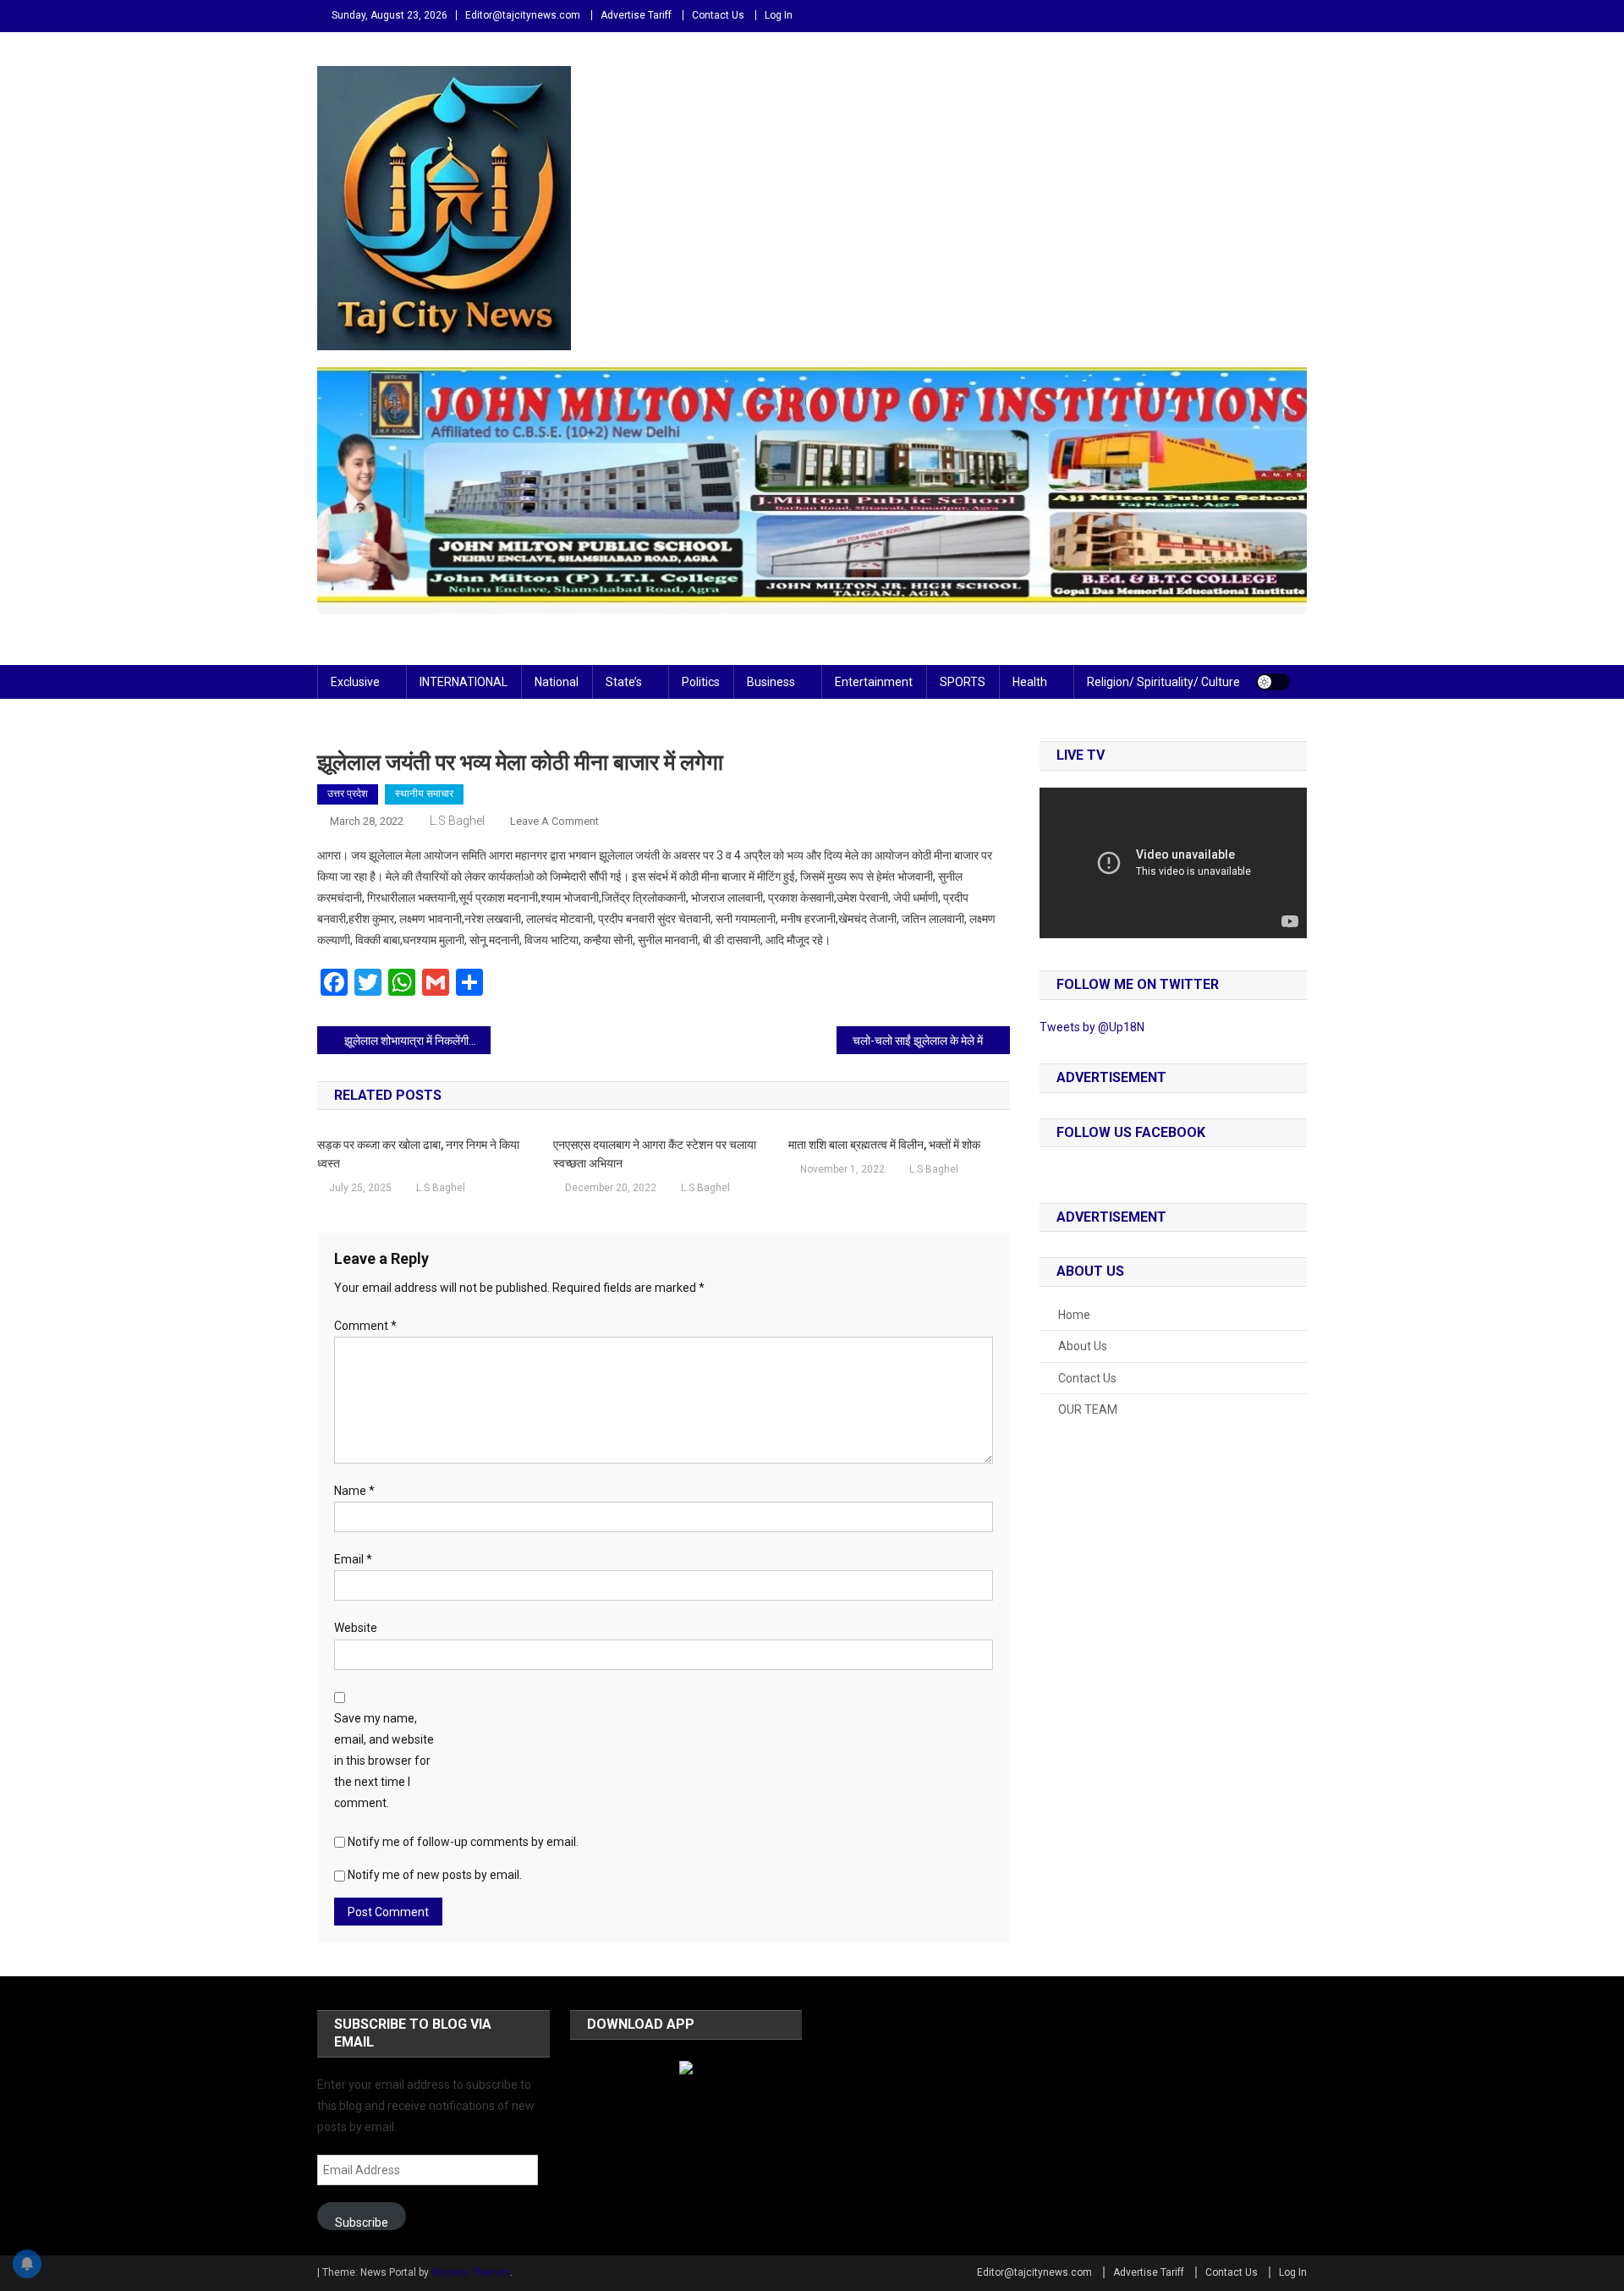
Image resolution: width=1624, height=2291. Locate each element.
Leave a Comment (554, 821)
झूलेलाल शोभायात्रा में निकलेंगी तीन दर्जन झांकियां (417, 1041)
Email (353, 1559)
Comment (365, 1326)
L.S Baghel (457, 821)
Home (1074, 1315)
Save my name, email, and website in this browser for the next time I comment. (384, 1761)
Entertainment (874, 682)
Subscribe (362, 2222)
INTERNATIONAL (464, 682)
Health (1030, 682)
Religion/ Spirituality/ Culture (1163, 682)
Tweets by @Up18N (1092, 1027)
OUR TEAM (1088, 1409)
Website (356, 1628)
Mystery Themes (471, 2272)
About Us (1083, 1346)
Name (354, 1491)
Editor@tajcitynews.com (523, 15)
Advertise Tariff (636, 15)
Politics (701, 682)
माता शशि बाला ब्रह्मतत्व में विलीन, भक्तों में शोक (884, 1145)
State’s (624, 682)
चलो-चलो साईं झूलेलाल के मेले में (918, 1041)
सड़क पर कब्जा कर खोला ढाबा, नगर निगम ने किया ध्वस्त (418, 1154)
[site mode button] (1273, 682)
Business (771, 682)
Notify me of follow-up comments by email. (463, 1842)
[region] (812, 491)
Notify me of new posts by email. (435, 1875)
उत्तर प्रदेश (348, 794)
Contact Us (718, 15)
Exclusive (355, 682)
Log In (779, 15)
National (557, 682)
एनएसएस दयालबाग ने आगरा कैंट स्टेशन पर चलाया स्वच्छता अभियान (655, 1154)
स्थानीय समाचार (424, 794)
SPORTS (963, 682)
